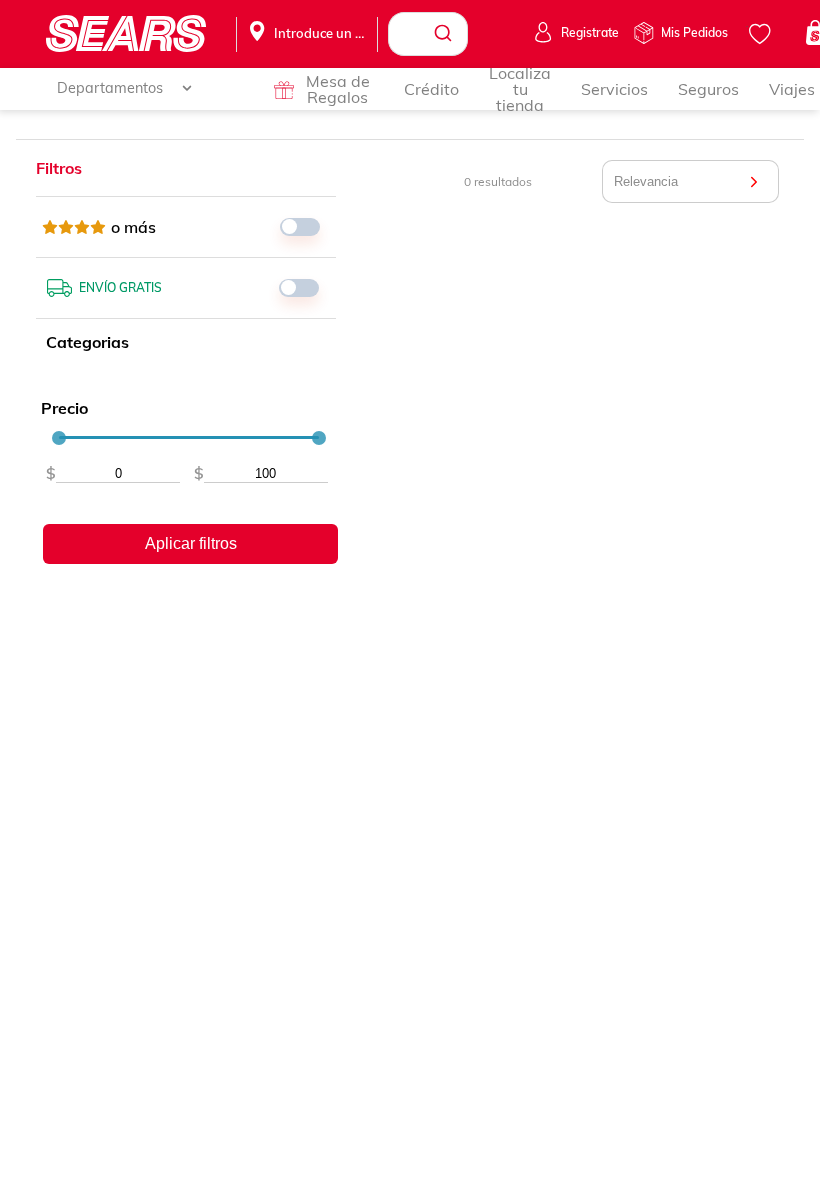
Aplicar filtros (191, 543)
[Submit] (445, 34)
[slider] (59, 438)
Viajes (792, 89)
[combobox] (428, 34)
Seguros (708, 89)
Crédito (431, 89)
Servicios (614, 89)
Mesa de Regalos (338, 89)
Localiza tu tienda (520, 89)
